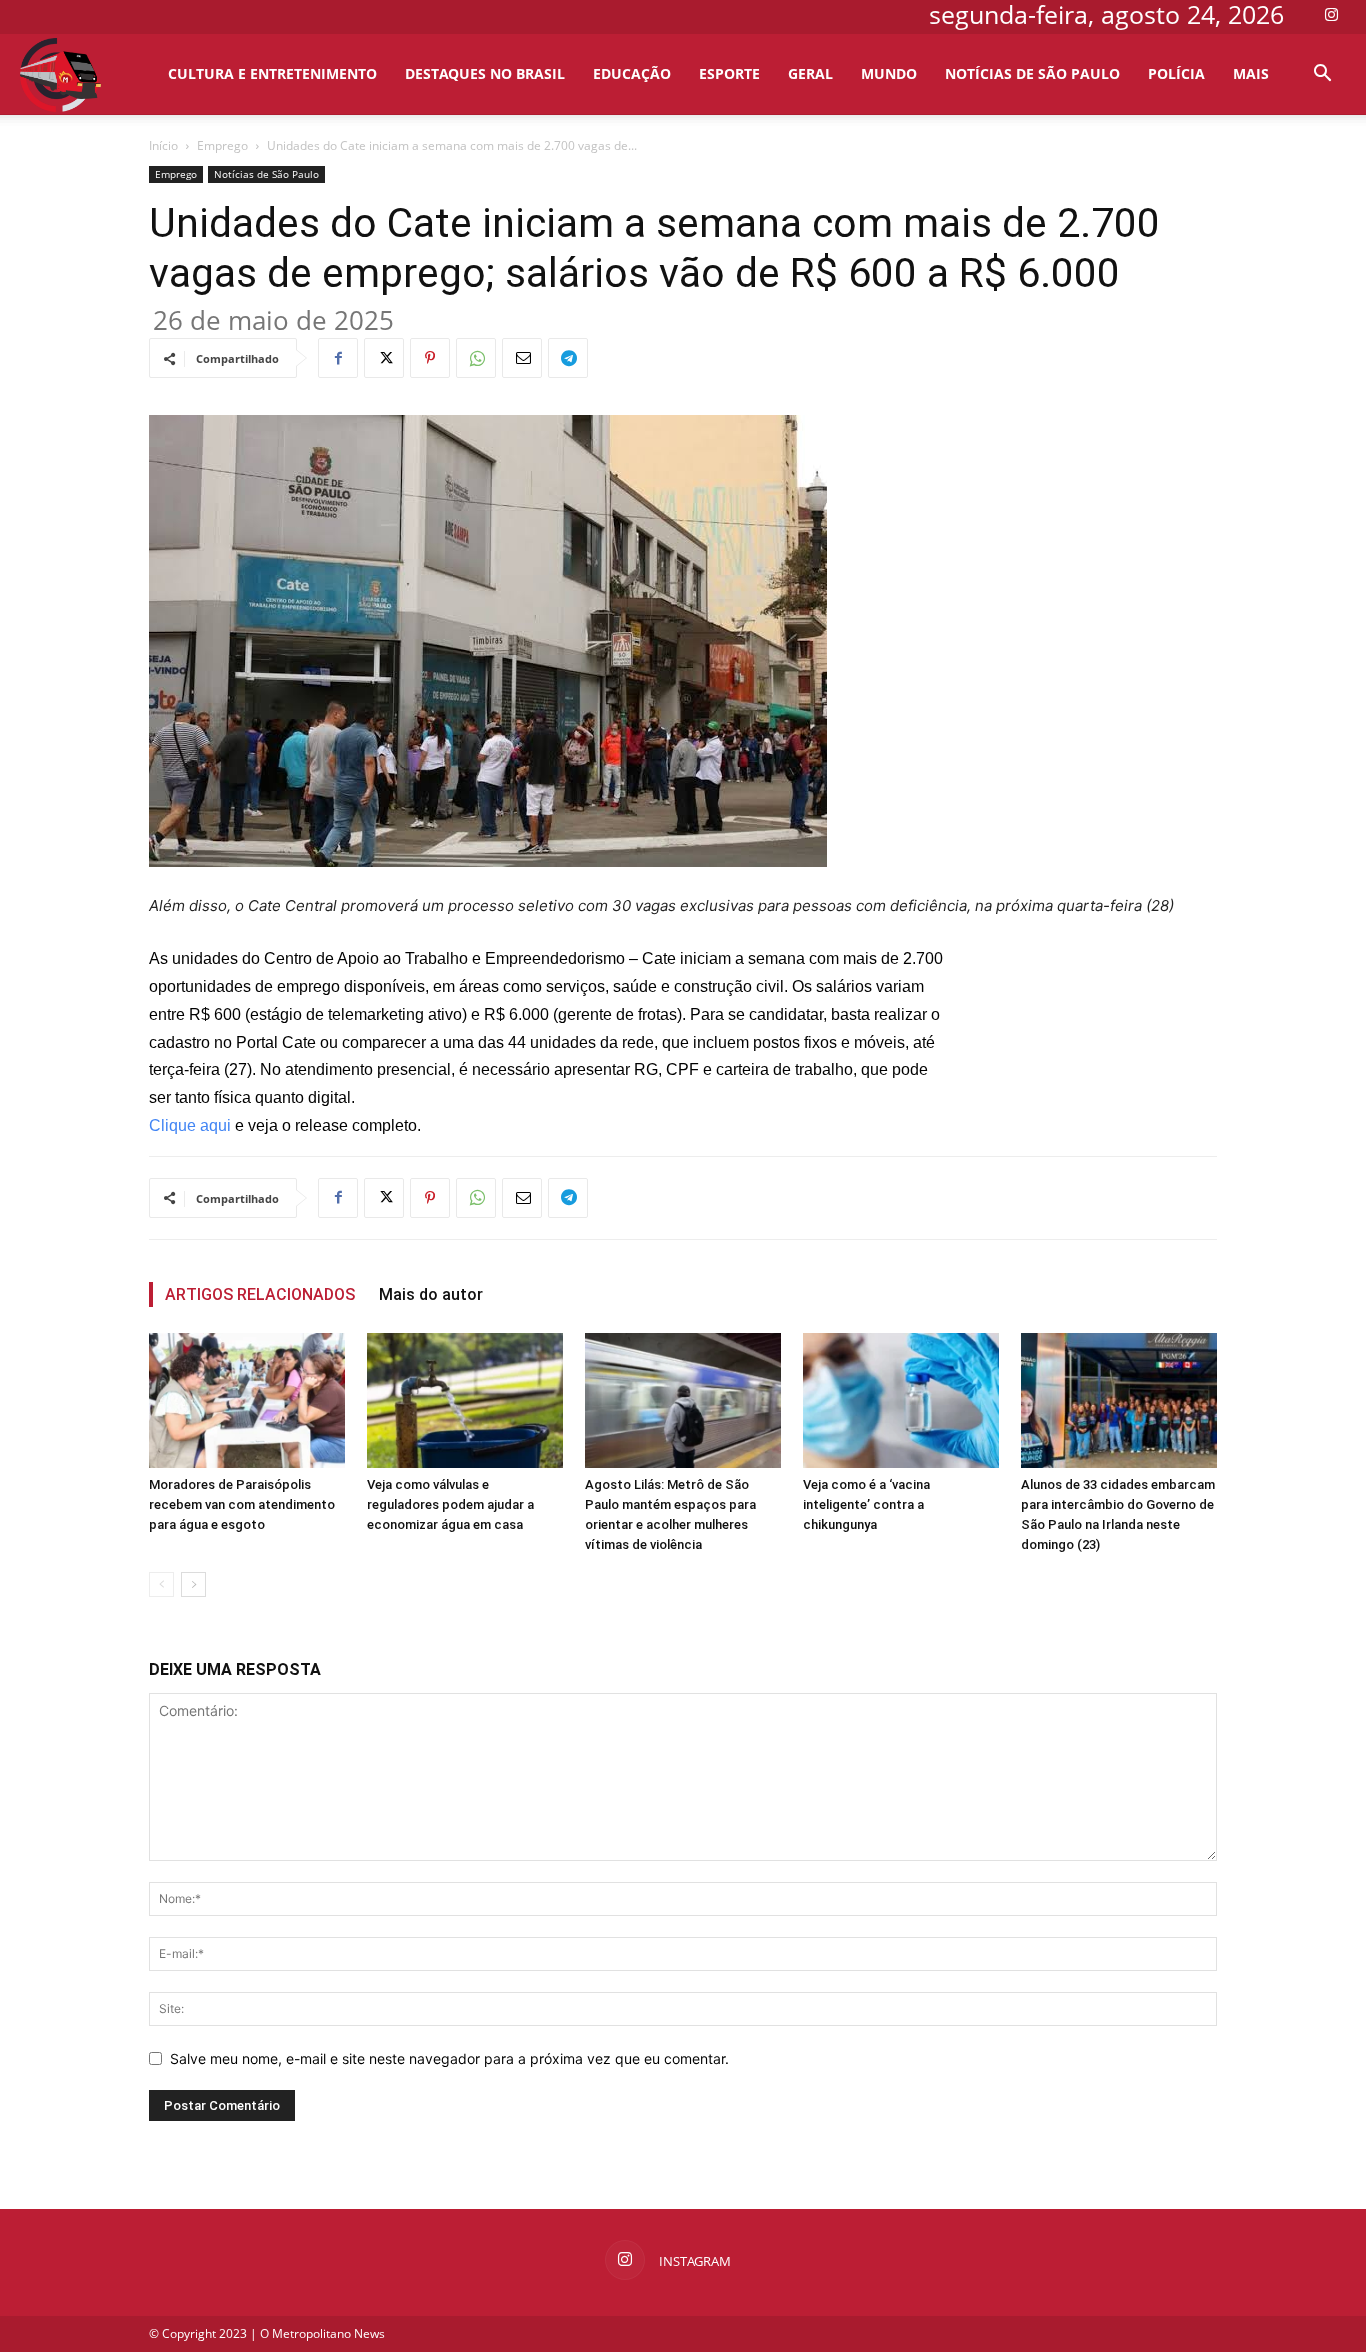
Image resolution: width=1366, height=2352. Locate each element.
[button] (1322, 75)
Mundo (889, 73)
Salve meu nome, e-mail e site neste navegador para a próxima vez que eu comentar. (449, 2058)
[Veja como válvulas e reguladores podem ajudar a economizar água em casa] (465, 1400)
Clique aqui (190, 1125)
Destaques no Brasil (485, 73)
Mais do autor (431, 1294)
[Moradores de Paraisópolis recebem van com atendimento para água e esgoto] (247, 1400)
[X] (384, 358)
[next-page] (193, 1584)
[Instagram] (1331, 14)
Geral (810, 73)
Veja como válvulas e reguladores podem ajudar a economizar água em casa (450, 1504)
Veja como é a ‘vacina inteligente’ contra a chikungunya (866, 1504)
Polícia (1176, 73)
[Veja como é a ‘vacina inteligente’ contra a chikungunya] (901, 1400)
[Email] (522, 358)
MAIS (1251, 73)
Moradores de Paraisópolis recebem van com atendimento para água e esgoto (242, 1504)
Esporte (729, 73)
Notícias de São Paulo (1032, 73)
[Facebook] (338, 358)
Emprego (222, 145)
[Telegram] (568, 358)
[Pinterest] (430, 358)
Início (163, 145)
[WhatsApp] (476, 358)
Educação (632, 73)
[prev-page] (161, 1584)
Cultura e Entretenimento (272, 73)
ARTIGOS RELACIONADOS (260, 1294)
